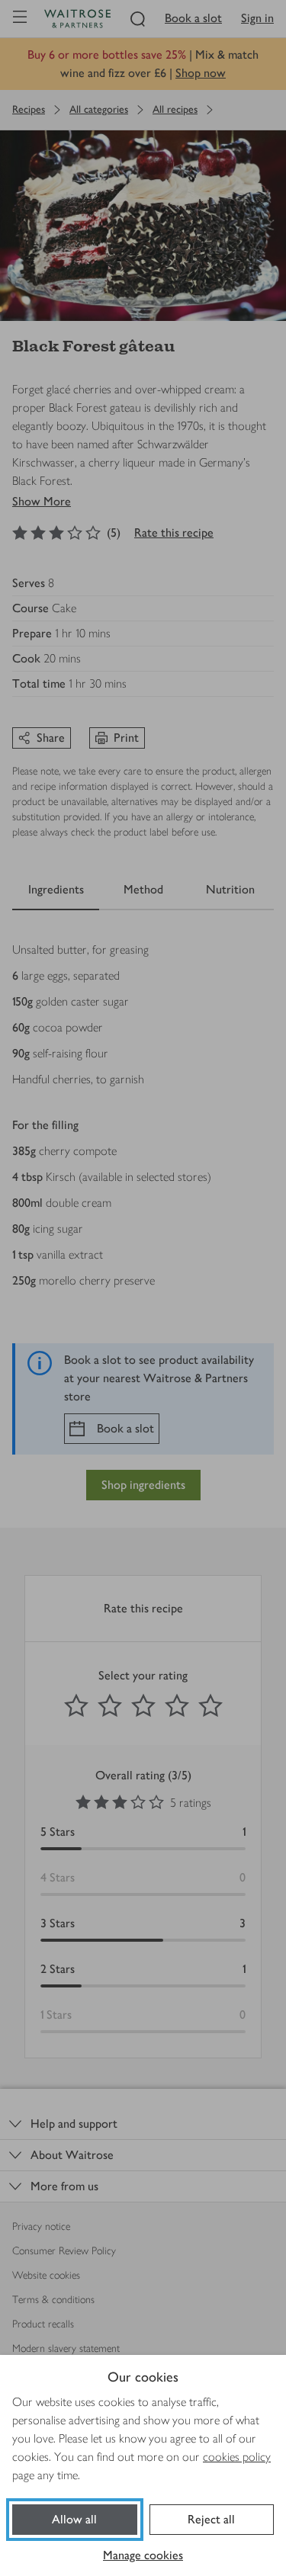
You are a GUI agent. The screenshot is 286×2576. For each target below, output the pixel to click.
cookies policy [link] (237, 2457)
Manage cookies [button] (143, 2555)
